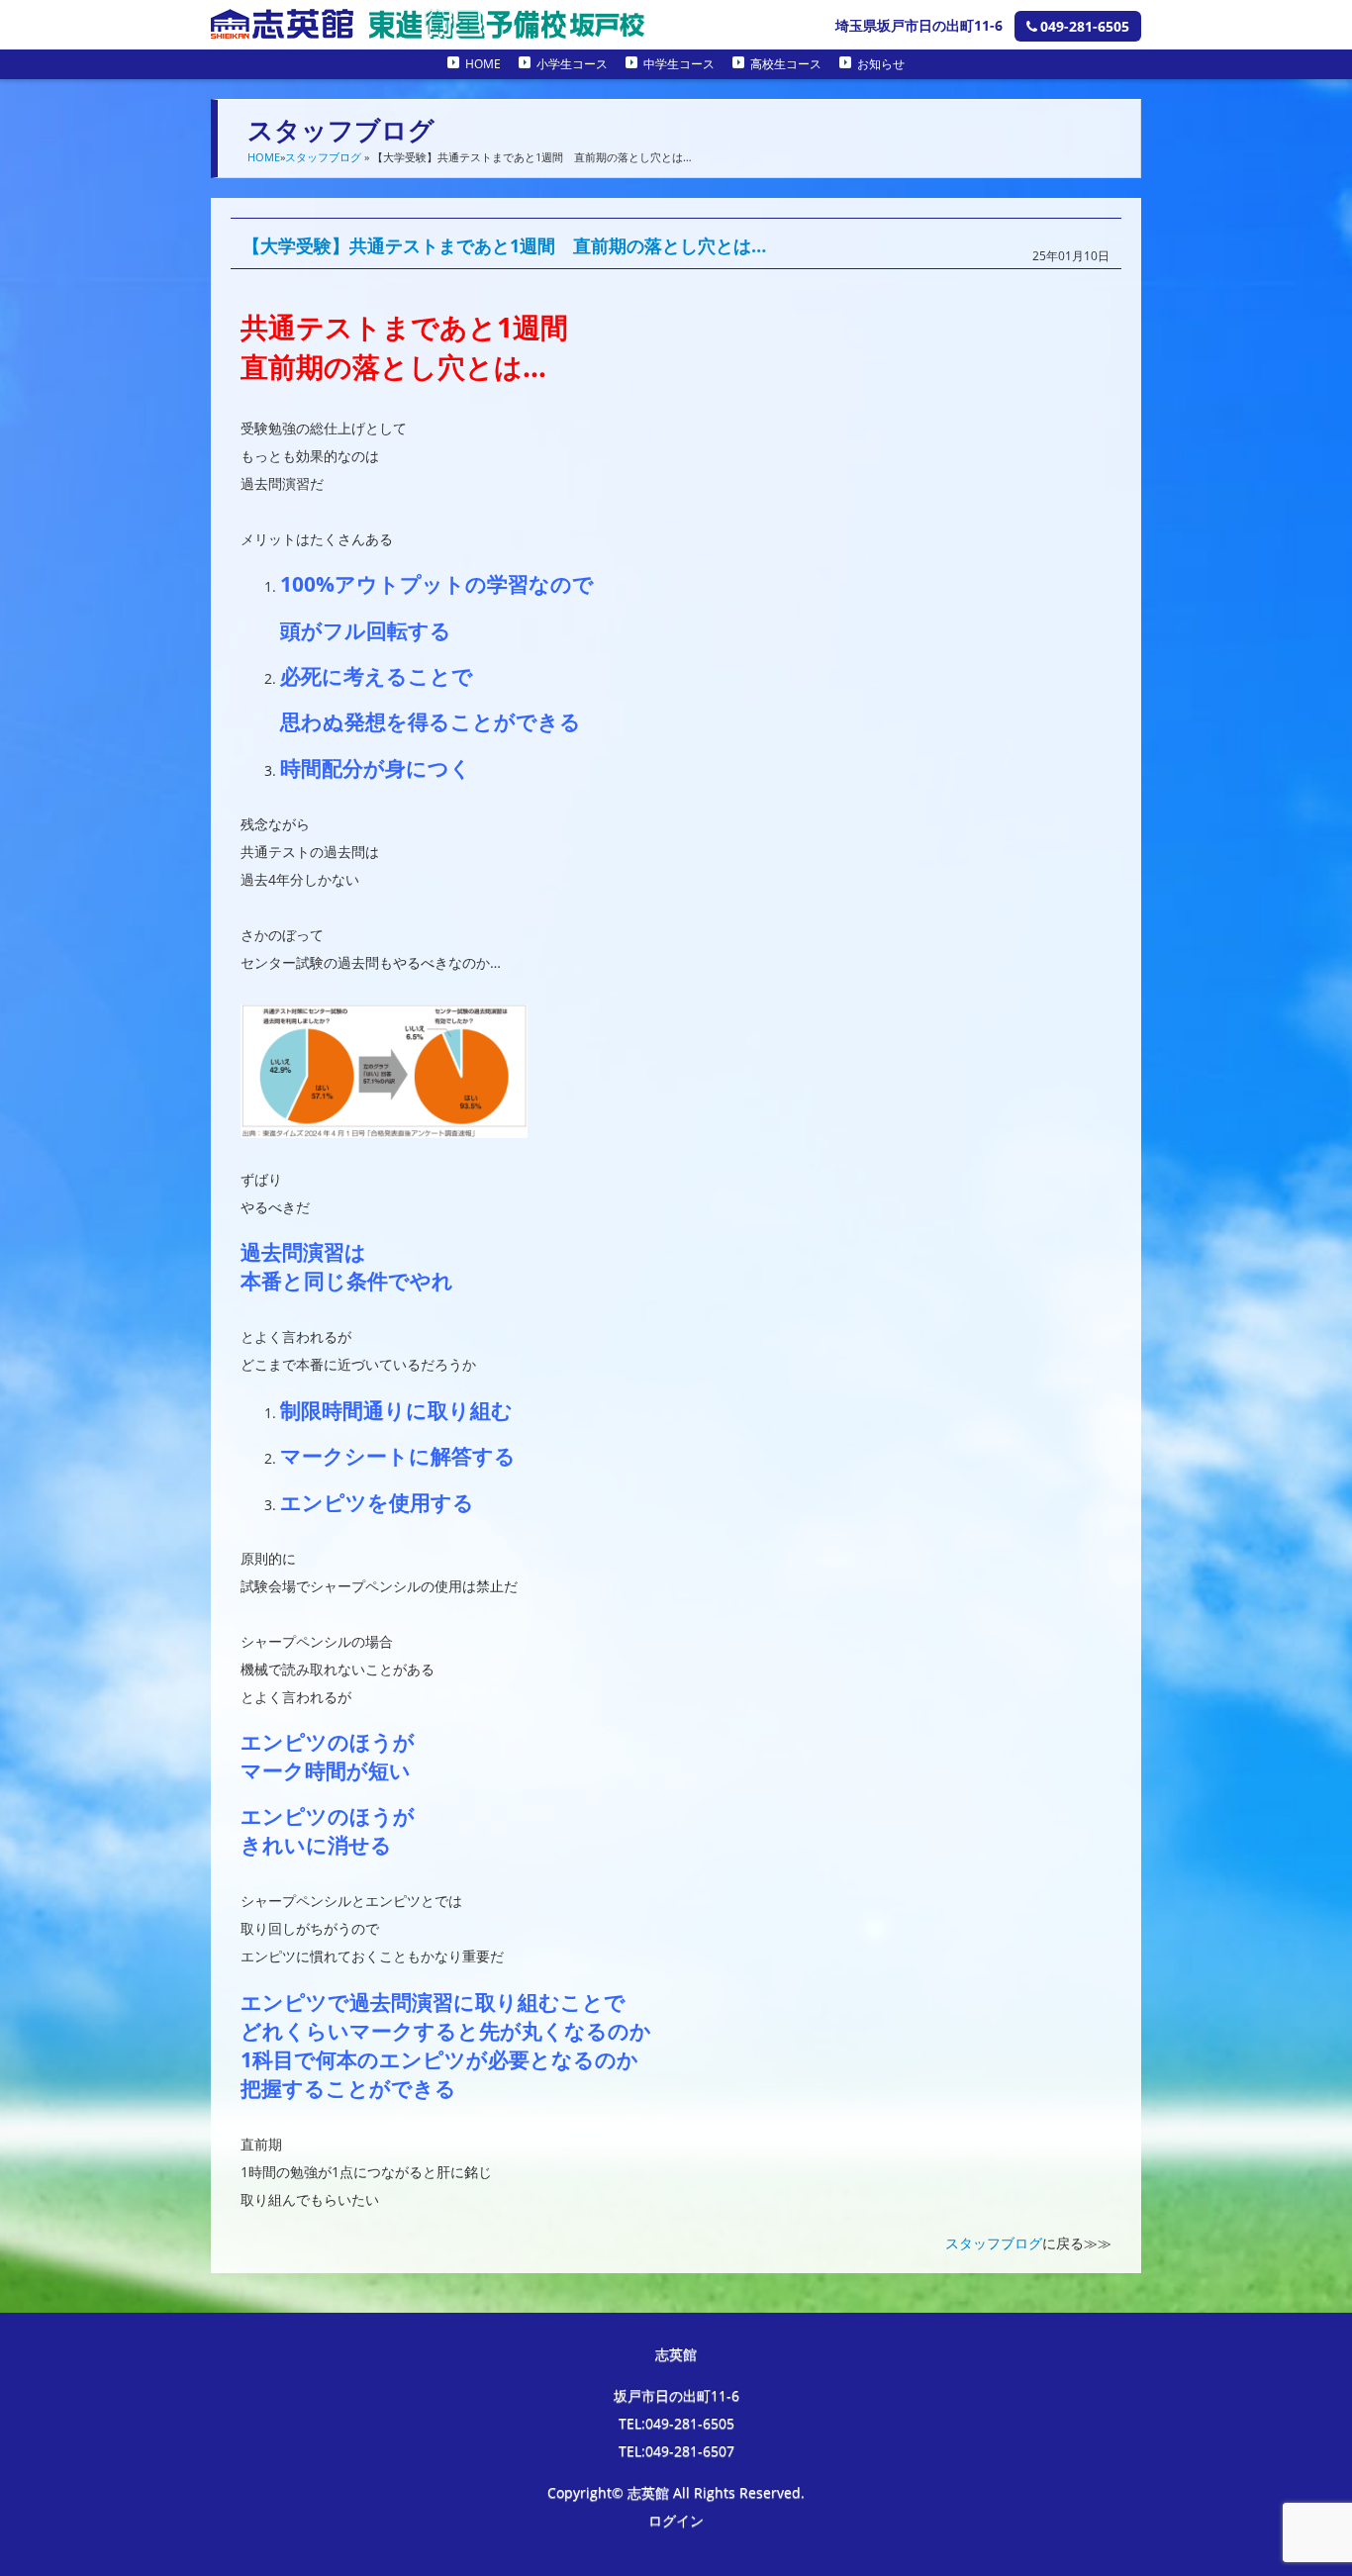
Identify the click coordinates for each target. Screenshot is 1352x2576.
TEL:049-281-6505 (676, 2423)
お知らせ (881, 64)
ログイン (676, 2520)
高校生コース (786, 64)
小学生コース (572, 64)
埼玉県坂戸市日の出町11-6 (919, 25)
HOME (483, 64)
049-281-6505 (1085, 26)
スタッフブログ (323, 157)
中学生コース (679, 64)
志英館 (676, 2354)
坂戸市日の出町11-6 (676, 2395)
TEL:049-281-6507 (676, 2451)
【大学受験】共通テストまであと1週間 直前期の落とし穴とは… (504, 245)
